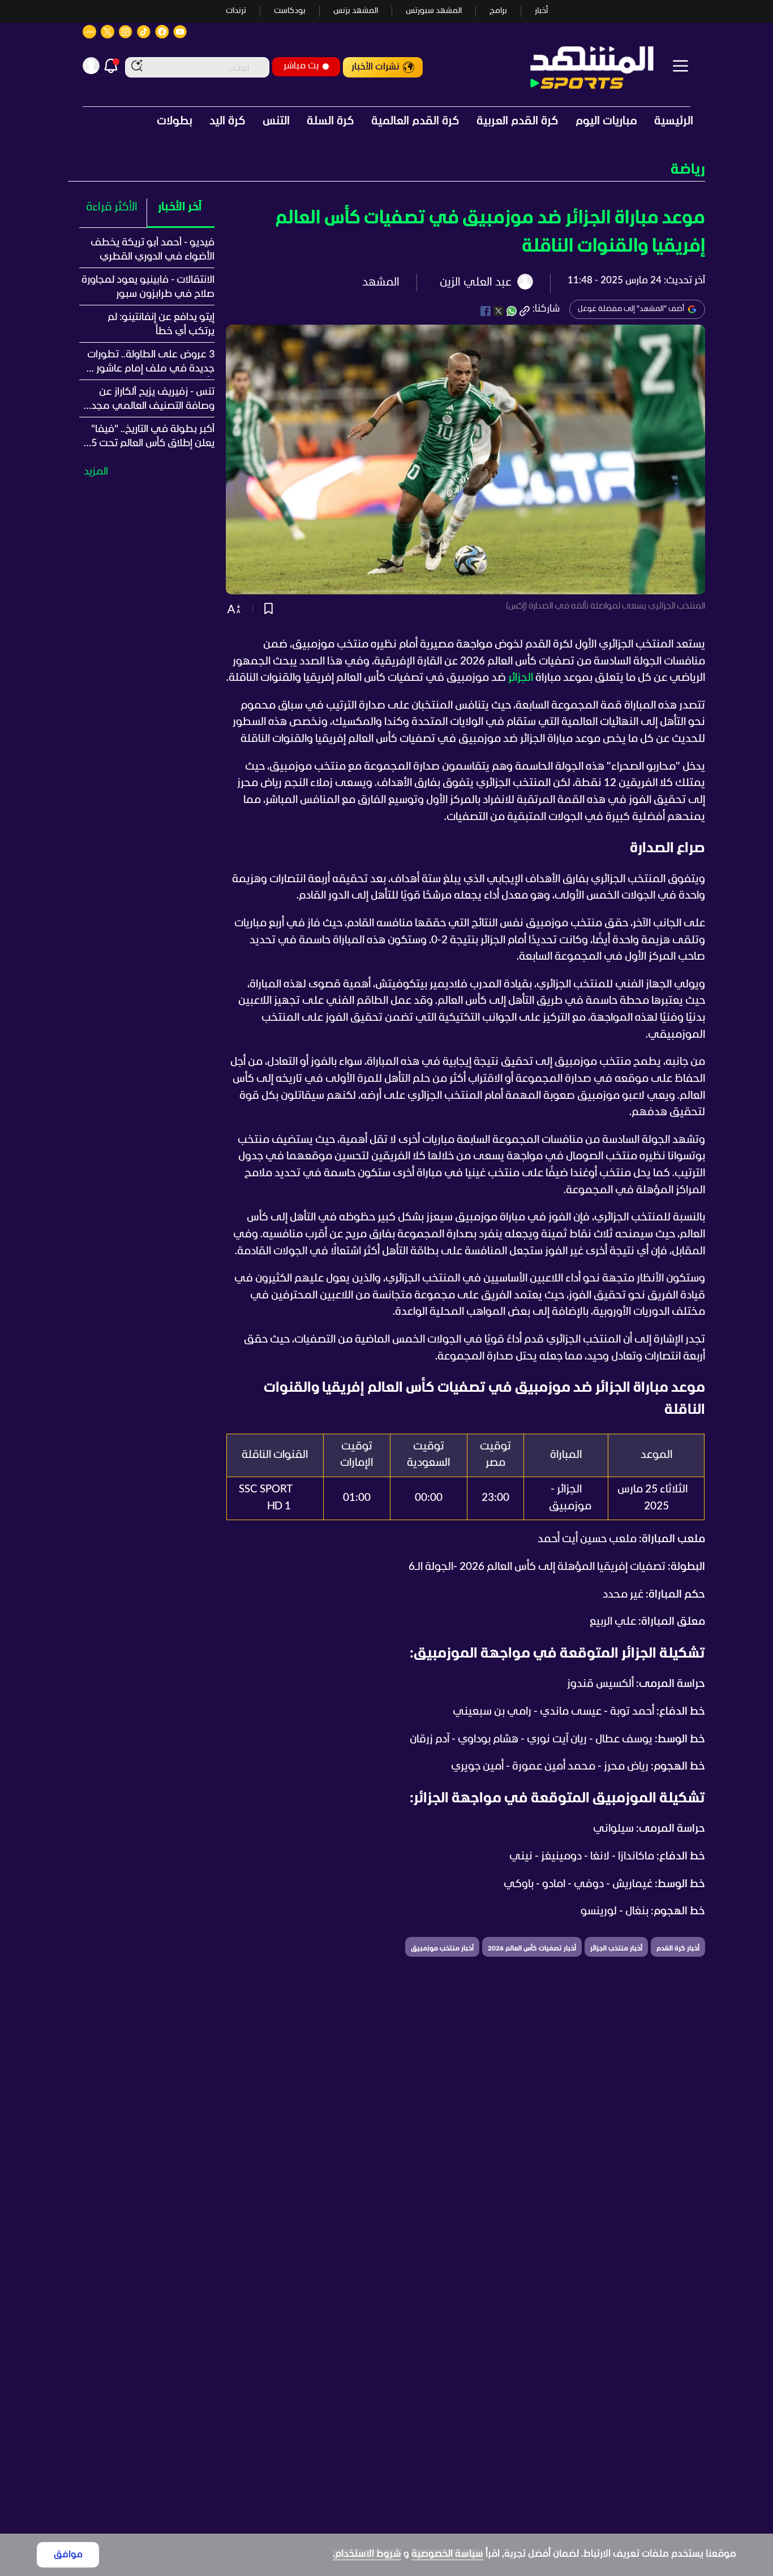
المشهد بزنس (356, 11)
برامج (498, 11)
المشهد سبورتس (434, 11)
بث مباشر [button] (301, 66)
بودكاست (290, 11)
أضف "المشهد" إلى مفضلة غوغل (631, 309)
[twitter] (499, 311)
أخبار (541, 11)
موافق (68, 2555)
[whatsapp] (512, 311)
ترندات (236, 11)
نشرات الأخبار (375, 67)
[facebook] (486, 311)
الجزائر (521, 678)
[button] (386, 170)
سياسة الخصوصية (447, 2554)
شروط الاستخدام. (367, 2554)
